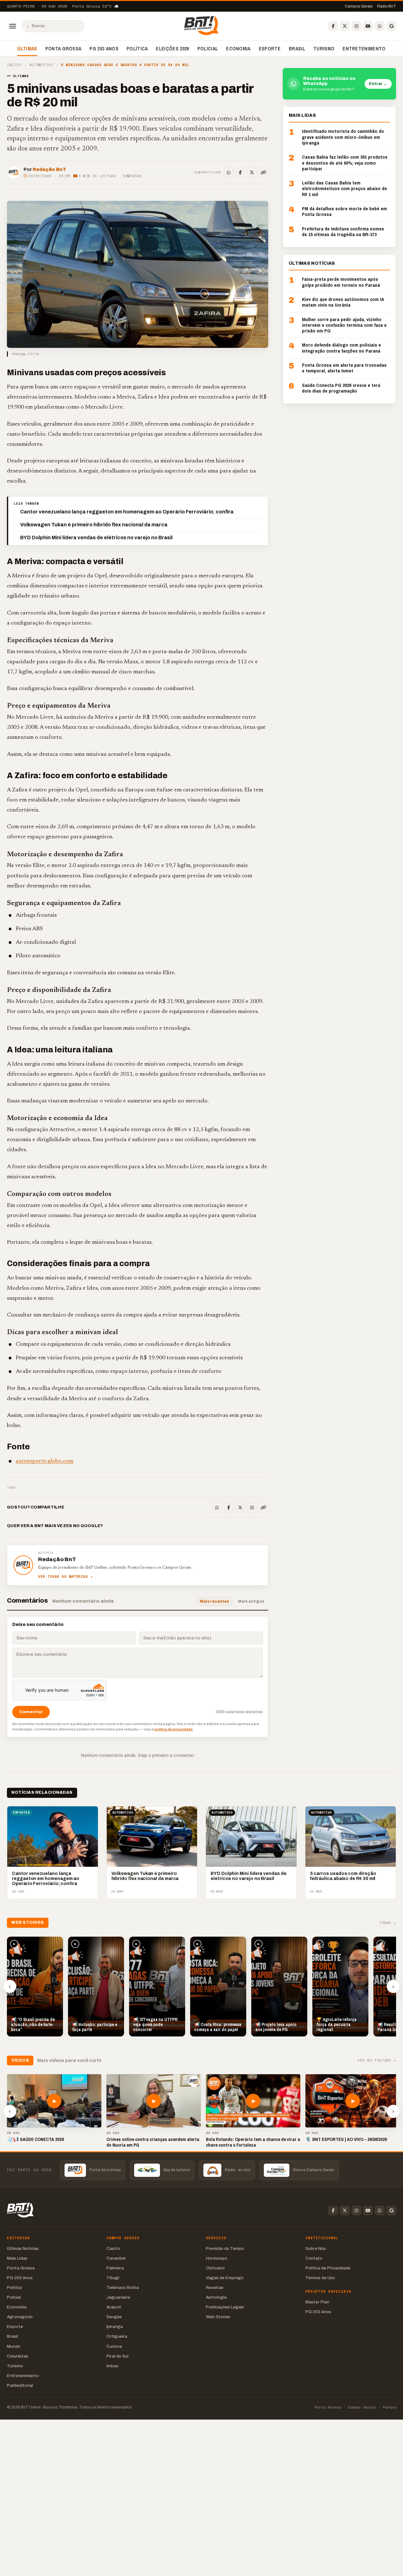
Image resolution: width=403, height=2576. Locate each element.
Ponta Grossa (63, 48)
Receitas (215, 2287)
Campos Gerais (359, 6)
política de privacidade (173, 1729)
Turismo (324, 48)
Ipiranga (115, 2327)
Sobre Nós (316, 2248)
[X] (345, 26)
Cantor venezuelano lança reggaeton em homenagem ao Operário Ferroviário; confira (127, 512)
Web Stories (218, 2317)
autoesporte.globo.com (45, 1461)
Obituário (215, 2268)
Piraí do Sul (117, 2356)
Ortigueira (117, 2336)
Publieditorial (20, 2385)
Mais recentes (215, 1601)
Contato (314, 2258)
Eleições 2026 (172, 48)
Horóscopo (217, 2258)
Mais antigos (251, 1601)
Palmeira (115, 2268)
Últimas (27, 48)
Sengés (114, 2317)
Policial (208, 48)
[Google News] (391, 26)
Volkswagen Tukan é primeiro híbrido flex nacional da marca (94, 525)
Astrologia (216, 2297)
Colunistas (18, 2356)
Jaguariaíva (118, 2297)
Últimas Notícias (23, 2248)
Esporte (270, 48)
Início (14, 65)
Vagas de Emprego (225, 2278)
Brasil (297, 48)
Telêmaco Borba (123, 2287)
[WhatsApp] (380, 26)
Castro (113, 2248)
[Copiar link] (264, 173)
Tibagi (113, 2278)
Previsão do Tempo (225, 2248)
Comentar (132, 176)
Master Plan (317, 2302)
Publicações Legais (225, 2307)
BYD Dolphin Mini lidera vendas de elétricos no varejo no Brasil (96, 538)
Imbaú (112, 2366)
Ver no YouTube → (377, 2061)
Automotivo (41, 65)
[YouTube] (368, 26)
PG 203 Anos (104, 48)
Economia (238, 48)
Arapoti (114, 2307)
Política (137, 48)
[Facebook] (333, 26)
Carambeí (116, 2258)
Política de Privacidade (328, 2268)
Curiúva (114, 2346)
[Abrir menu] (13, 26)
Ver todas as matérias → (65, 1577)
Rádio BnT (387, 6)
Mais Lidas (17, 2258)
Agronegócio (20, 2317)
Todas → (388, 1923)
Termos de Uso (320, 2278)
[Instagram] (356, 26)
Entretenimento (364, 48)
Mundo (14, 2346)
